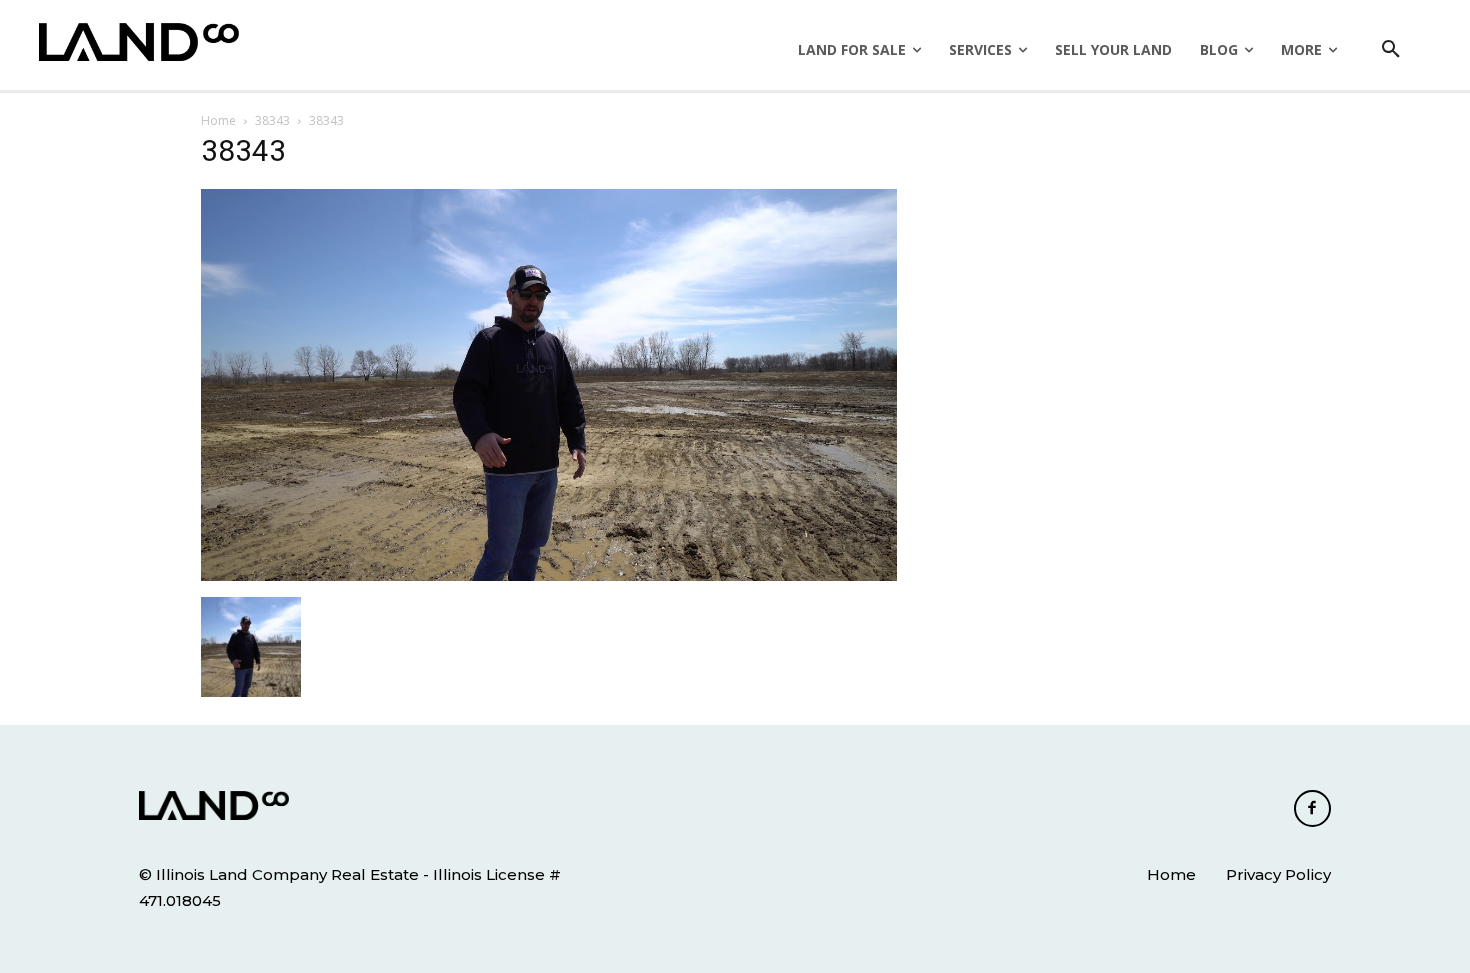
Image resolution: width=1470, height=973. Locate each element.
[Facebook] (1313, 809)
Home (218, 120)
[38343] (549, 576)
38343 (272, 120)
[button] (1391, 50)
